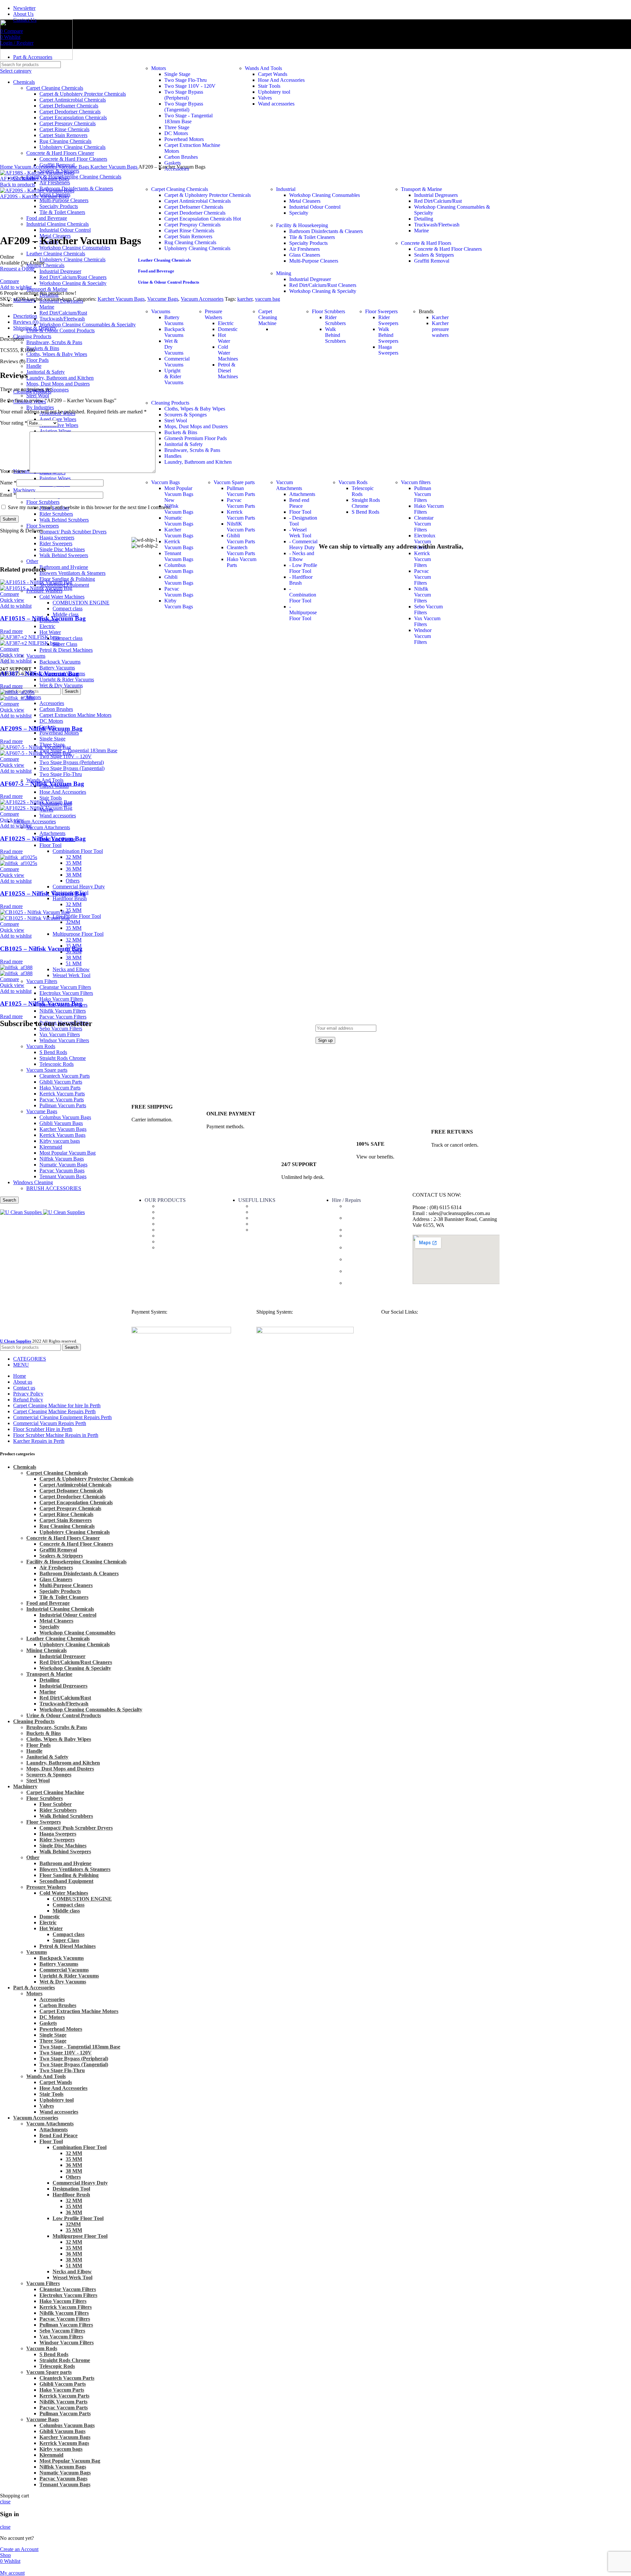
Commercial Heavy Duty (79, 887)
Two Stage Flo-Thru (61, 774)
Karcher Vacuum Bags (179, 533)
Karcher (440, 317)
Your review (15, 471)
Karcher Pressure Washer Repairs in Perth (371, 1250)
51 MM (74, 963)
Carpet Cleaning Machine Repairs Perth (372, 1262)
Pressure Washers (213, 314)
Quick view (12, 600)
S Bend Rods (365, 512)
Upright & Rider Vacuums (67, 679)
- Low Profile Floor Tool (303, 568)
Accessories (52, 703)
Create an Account (19, 2549)
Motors (159, 68)
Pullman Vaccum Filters (423, 494)
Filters (164, 1236)
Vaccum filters (416, 482)
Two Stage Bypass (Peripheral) (72, 762)
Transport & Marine (421, 189)
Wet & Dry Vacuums (61, 685)
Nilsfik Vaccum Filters (63, 1011)
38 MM (74, 875)
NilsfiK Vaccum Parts (241, 527)
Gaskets (173, 163)
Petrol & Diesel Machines (66, 650)
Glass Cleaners (305, 255)
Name (8, 483)
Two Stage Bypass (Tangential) (72, 768)
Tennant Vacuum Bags (65, 2484)
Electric (226, 323)
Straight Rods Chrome (366, 503)
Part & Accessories (177, 1206)
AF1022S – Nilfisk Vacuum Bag (43, 839)
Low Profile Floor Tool (77, 916)
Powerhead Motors (59, 733)
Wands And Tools (263, 68)
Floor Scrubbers (328, 311)
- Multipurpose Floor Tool (303, 612)
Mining (284, 273)
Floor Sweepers (381, 311)
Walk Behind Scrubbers (335, 335)
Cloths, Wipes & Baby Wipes (195, 409)
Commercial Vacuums (177, 362)
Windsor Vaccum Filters (423, 636)
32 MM (74, 857)
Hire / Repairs (346, 1200)
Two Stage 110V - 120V (190, 86)
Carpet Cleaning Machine (268, 317)
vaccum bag (268, 299)
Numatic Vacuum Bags (179, 521)
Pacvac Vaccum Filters (63, 1017)
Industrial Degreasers (436, 195)
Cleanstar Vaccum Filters (65, 987)
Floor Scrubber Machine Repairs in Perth (370, 1239)
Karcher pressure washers (440, 329)
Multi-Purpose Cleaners (314, 261)
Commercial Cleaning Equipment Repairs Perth (371, 1274)
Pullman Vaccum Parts (241, 491)
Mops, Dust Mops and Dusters (196, 426)
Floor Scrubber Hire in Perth (375, 1230)
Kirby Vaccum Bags (179, 604)
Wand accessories (58, 816)
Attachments (52, 833)
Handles (173, 456)
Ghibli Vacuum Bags (179, 580)
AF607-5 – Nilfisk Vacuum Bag (42, 784)
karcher (245, 299)
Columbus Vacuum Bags (179, 568)
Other (33, 1857)
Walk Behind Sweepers (388, 335)
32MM (73, 922)
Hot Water (224, 338)
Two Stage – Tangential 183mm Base (78, 750)
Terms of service (269, 1218)
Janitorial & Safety (184, 444)
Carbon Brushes (56, 709)
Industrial (286, 189)
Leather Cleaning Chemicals (164, 260)
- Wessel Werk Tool (300, 533)
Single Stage (52, 739)
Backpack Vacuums (60, 662)
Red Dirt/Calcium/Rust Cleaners (323, 285)
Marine (421, 231)
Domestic (228, 329)
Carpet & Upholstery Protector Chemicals (208, 195)
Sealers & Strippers (434, 255)
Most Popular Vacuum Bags (179, 494)
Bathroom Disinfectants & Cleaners (326, 231)
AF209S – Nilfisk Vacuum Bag (41, 728)
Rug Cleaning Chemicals (190, 242)
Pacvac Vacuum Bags (179, 592)
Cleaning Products (170, 403)
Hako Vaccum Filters (61, 999)
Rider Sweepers (388, 320)
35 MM (74, 863)
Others (73, 881)
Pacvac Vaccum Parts (241, 503)
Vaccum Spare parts (234, 482)
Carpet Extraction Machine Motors (75, 715)
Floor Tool (50, 845)
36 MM (74, 869)
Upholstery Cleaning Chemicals (197, 248)
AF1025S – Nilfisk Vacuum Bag (43, 893)
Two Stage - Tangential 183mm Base (188, 118)
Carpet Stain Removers (188, 236)
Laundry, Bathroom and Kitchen (198, 462)
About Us (262, 1206)
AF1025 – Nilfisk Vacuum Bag (41, 1004)
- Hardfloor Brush (301, 580)
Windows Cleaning (178, 1241)
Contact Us (263, 1212)
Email (8, 495)
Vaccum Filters (42, 981)
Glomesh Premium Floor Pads (196, 438)
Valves (265, 98)
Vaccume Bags (163, 299)
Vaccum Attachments (48, 827)
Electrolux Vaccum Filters (66, 993)
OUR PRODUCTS (165, 1200)
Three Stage (177, 127)
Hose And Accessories (63, 792)
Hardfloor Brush (70, 898)
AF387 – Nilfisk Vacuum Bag (39, 674)
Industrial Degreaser (310, 279)
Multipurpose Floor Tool (78, 934)
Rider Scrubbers (335, 320)
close (5, 2502)
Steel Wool (38, 396)
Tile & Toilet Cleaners (312, 237)
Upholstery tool (274, 92)
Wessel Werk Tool (71, 975)
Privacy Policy (267, 1230)
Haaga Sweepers (388, 350)
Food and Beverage (156, 271)
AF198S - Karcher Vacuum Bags (35, 179)
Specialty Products (308, 243)
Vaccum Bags (165, 482)
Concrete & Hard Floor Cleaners (448, 249)
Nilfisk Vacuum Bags (179, 509)
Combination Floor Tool (78, 851)
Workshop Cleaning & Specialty (323, 291)
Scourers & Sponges (186, 415)
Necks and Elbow (71, 969)
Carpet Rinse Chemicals (189, 231)
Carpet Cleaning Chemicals (180, 189)
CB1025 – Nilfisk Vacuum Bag (41, 949)
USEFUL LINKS (257, 1200)
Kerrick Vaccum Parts (241, 515)
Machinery (169, 1224)
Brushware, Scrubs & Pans (192, 450)
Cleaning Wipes (174, 1218)
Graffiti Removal (432, 261)
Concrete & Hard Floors (426, 243)
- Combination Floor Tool (303, 595)
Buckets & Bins (181, 432)
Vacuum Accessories (35, 821)
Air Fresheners (55, 183)
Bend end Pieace (299, 503)
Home (7, 167)
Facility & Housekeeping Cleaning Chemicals (74, 177)
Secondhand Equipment (66, 1881)
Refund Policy (266, 1224)
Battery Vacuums (57, 668)
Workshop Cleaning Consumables (325, 195)
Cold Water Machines (228, 353)
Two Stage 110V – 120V (66, 756)
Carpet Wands (273, 74)
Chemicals (169, 1212)
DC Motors (51, 721)
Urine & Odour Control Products (169, 282)
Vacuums (36, 656)
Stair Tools (51, 798)
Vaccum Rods (353, 482)
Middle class (66, 1911)
